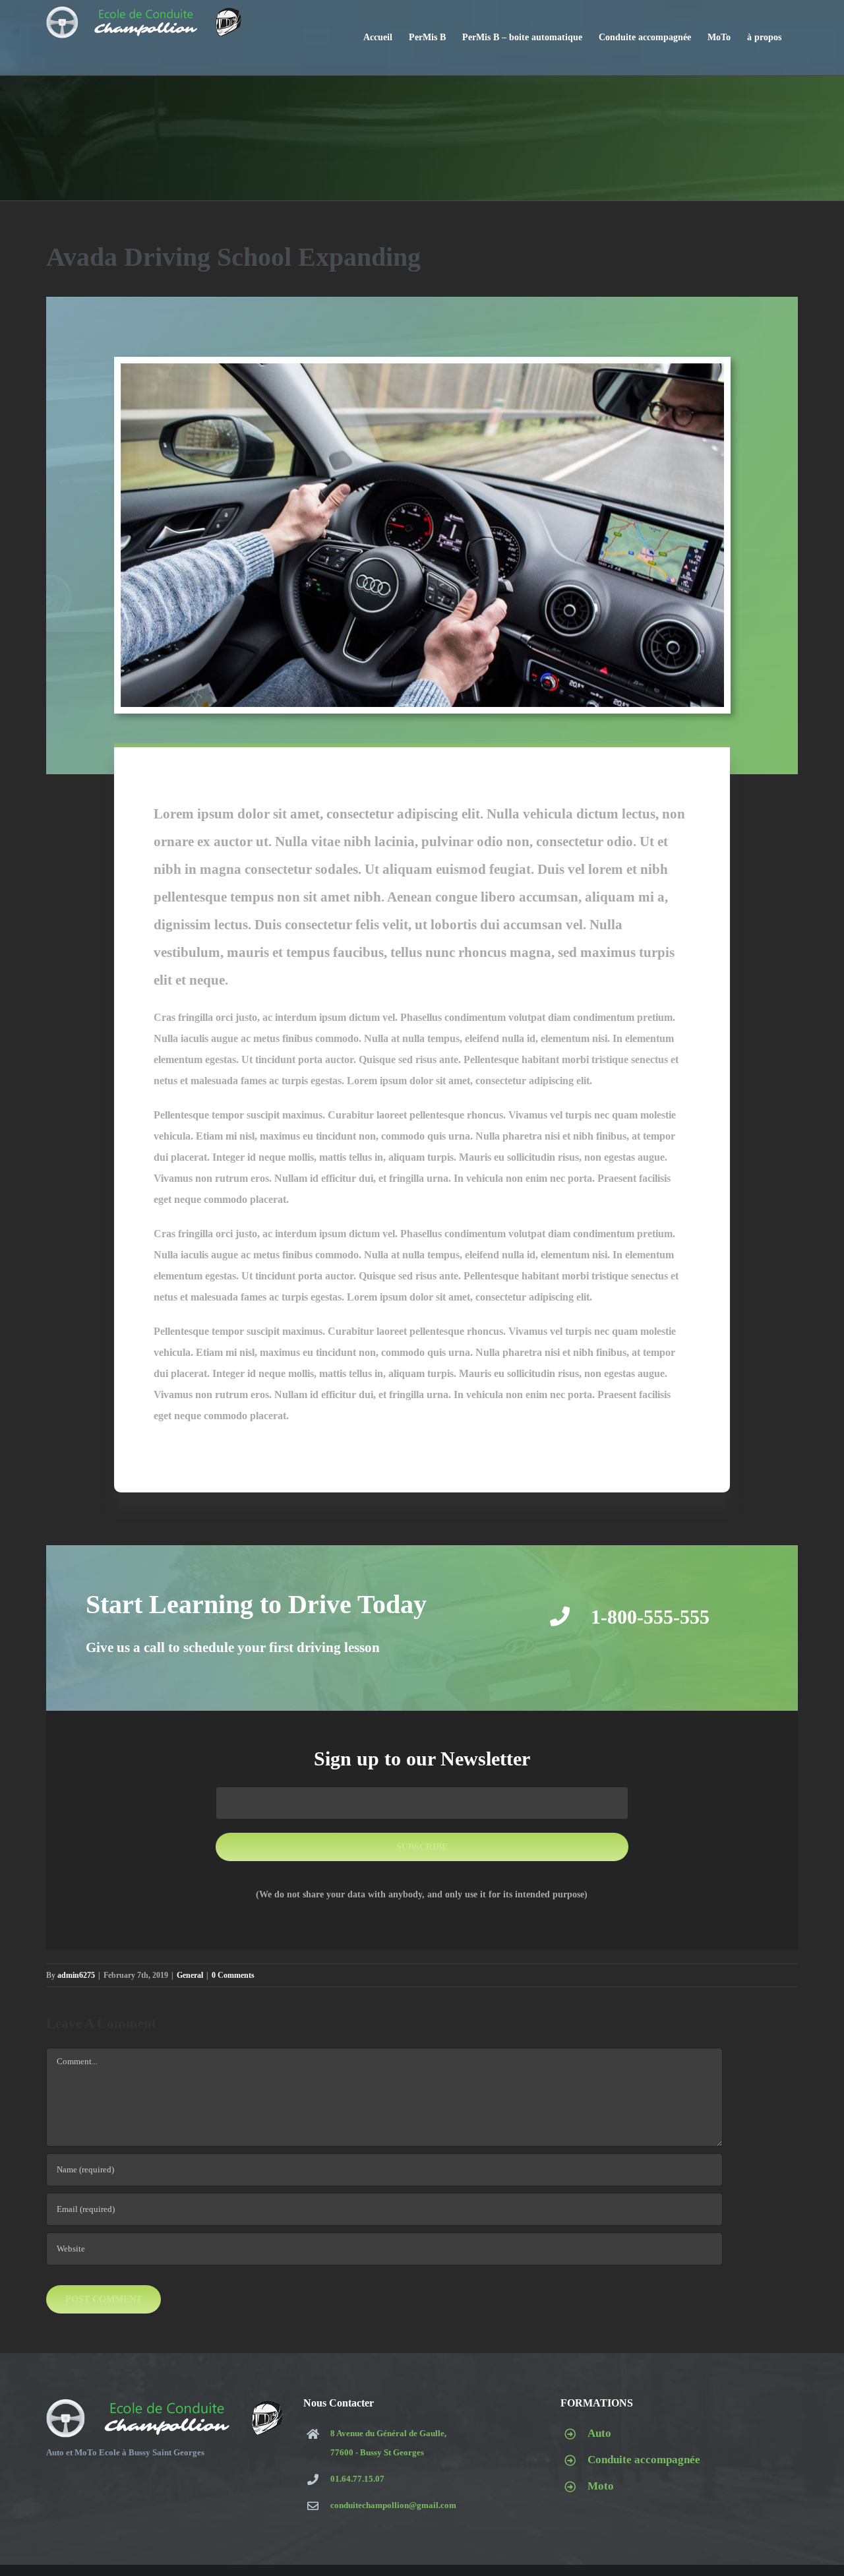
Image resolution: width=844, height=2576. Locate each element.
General (190, 1975)
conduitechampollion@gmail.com (393, 2505)
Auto (599, 2433)
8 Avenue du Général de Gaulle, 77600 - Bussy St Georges (388, 2443)
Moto (601, 2486)
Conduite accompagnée (644, 2460)
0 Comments (233, 1975)
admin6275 (76, 1975)
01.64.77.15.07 (357, 2479)
